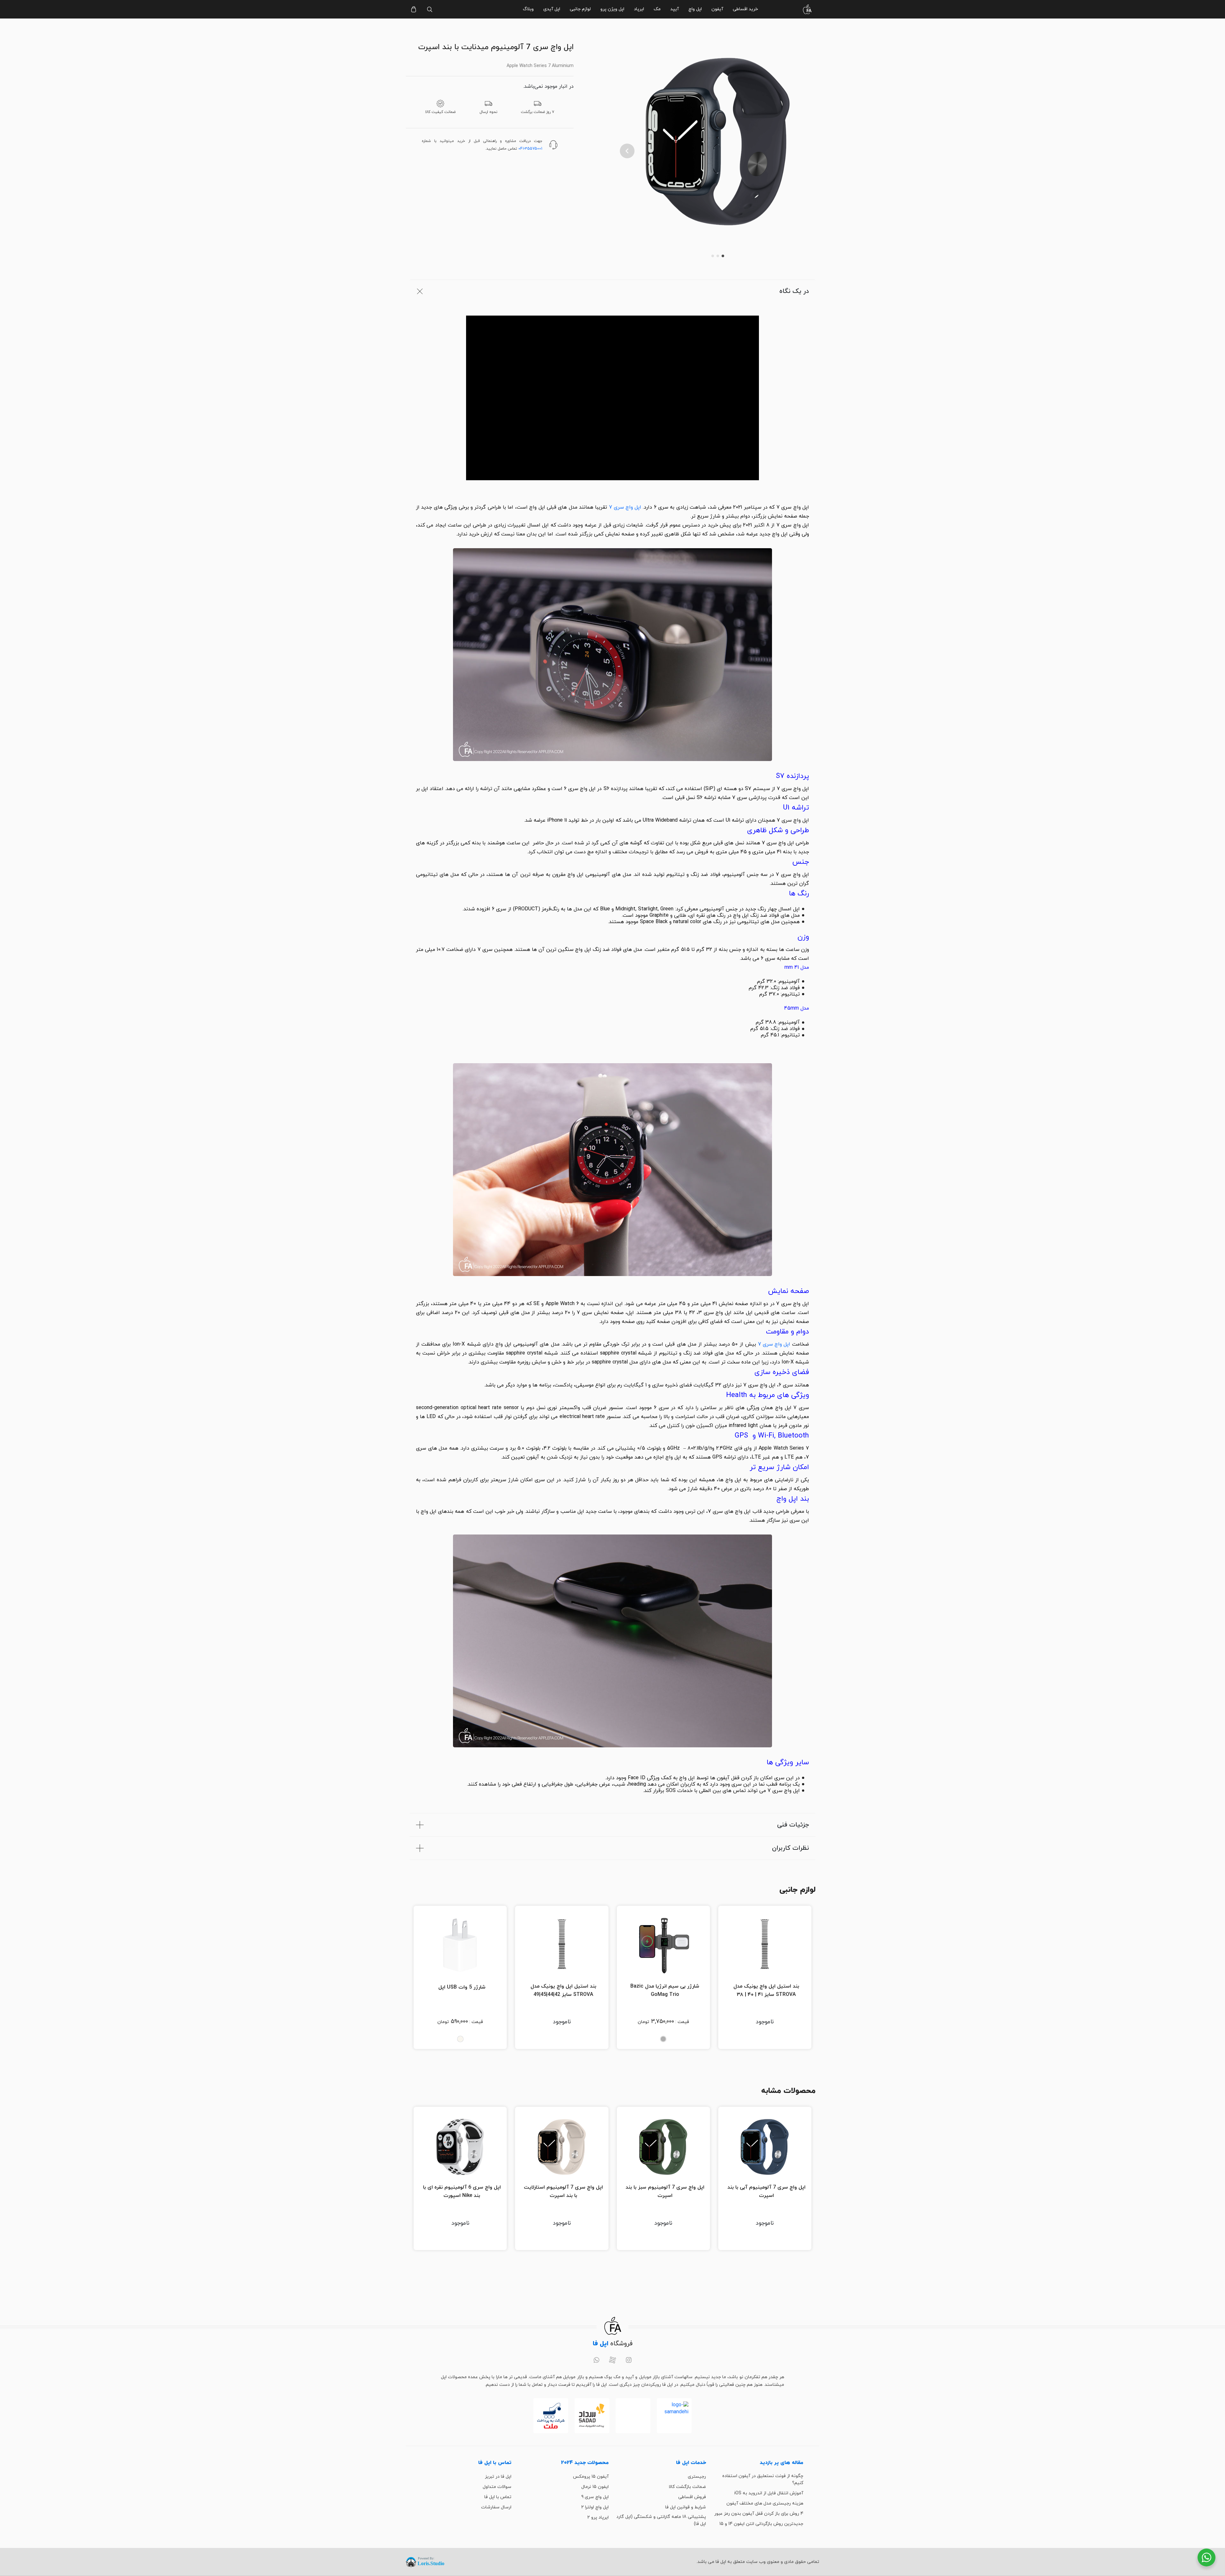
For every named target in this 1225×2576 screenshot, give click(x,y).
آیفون (717, 9)
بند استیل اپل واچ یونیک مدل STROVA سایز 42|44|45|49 (563, 1990)
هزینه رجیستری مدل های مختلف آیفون (765, 2503)
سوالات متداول (497, 2487)
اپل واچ (695, 9)
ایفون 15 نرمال (595, 2487)
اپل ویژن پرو (612, 9)
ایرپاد (639, 9)
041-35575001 (530, 149)
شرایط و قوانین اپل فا (686, 2507)
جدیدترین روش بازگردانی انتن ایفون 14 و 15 (761, 2524)
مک (657, 9)
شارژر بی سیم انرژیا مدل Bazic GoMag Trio (665, 1990)
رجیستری (697, 2477)
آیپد (675, 9)
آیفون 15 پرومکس (591, 2477)
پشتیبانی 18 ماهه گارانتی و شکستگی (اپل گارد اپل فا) (661, 2520)
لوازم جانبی (580, 9)
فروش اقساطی (692, 2497)
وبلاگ (528, 9)
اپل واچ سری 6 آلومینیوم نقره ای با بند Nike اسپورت (462, 2191)
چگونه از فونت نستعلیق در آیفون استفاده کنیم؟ (763, 2479)
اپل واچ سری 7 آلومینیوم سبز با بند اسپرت (665, 2191)
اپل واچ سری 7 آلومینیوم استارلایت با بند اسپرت (563, 2191)
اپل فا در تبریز (498, 2477)
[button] (627, 151)
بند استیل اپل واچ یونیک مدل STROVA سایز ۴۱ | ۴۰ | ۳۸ (766, 1990)
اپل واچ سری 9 (595, 2497)
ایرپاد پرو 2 (598, 2517)
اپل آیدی (552, 9)
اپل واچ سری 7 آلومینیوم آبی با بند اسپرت (766, 2191)
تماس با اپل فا (498, 2497)
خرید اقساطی (745, 9)
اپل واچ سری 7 (625, 507)
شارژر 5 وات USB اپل (462, 1987)
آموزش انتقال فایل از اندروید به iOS (769, 2493)
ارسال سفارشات (496, 2507)
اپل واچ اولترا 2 (595, 2507)
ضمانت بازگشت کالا (687, 2487)
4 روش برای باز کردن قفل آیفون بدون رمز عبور (759, 2514)
